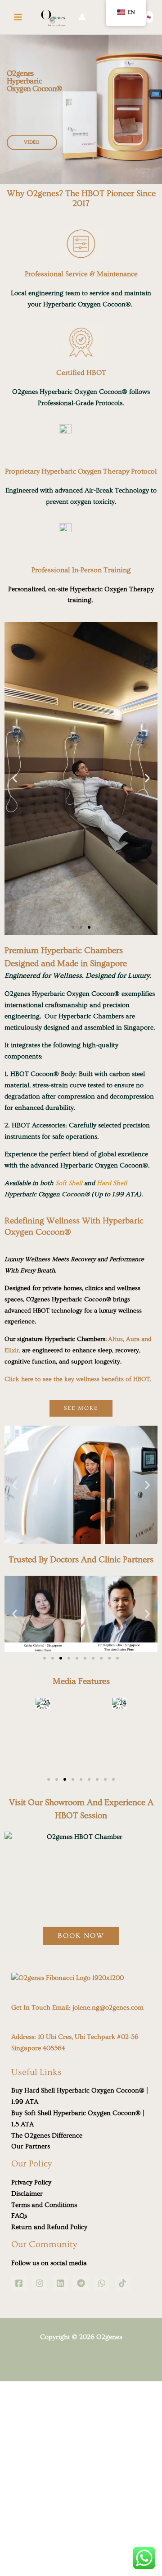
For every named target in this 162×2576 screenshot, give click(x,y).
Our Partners (31, 2146)
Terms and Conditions (44, 2205)
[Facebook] (19, 2283)
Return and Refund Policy (49, 2227)
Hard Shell (112, 1183)
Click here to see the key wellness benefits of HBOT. (78, 1379)
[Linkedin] (60, 2283)
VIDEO (32, 142)
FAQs (19, 2216)
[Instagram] (40, 2283)
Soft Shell (69, 1183)
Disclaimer (27, 2194)
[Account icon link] (82, 17)
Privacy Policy (31, 2182)
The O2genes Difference (47, 2136)
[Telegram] (81, 2283)
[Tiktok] (122, 2283)
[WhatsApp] (102, 2283)
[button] (149, 17)
